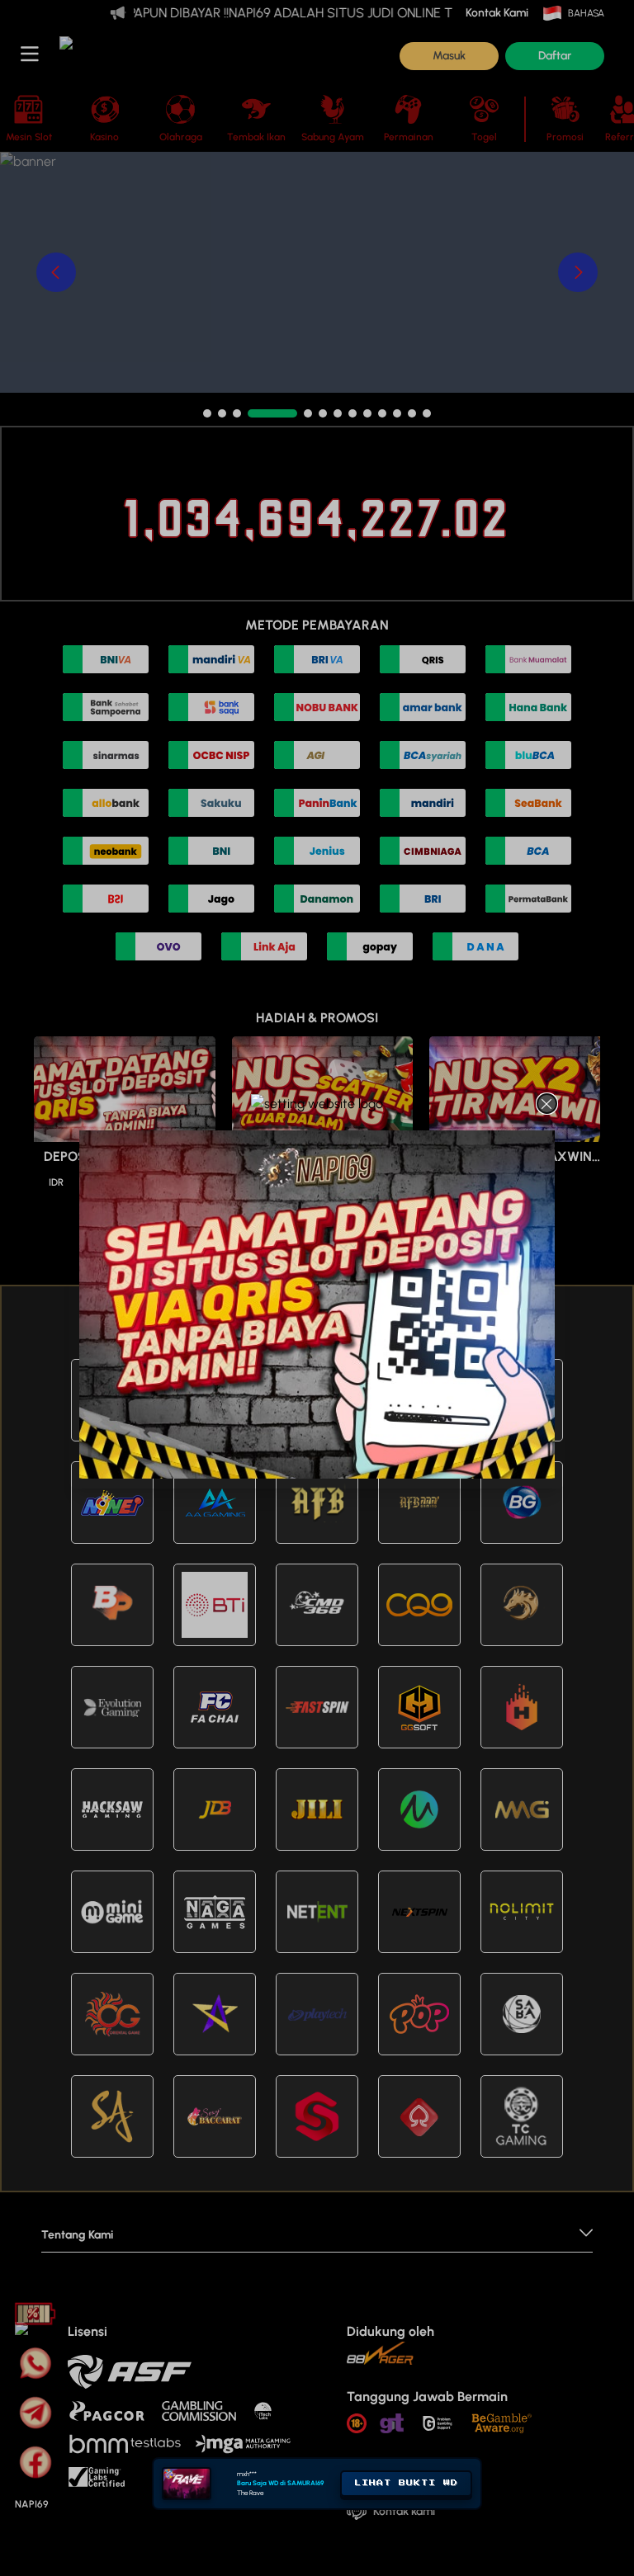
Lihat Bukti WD (406, 2525)
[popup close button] (547, 1104)
